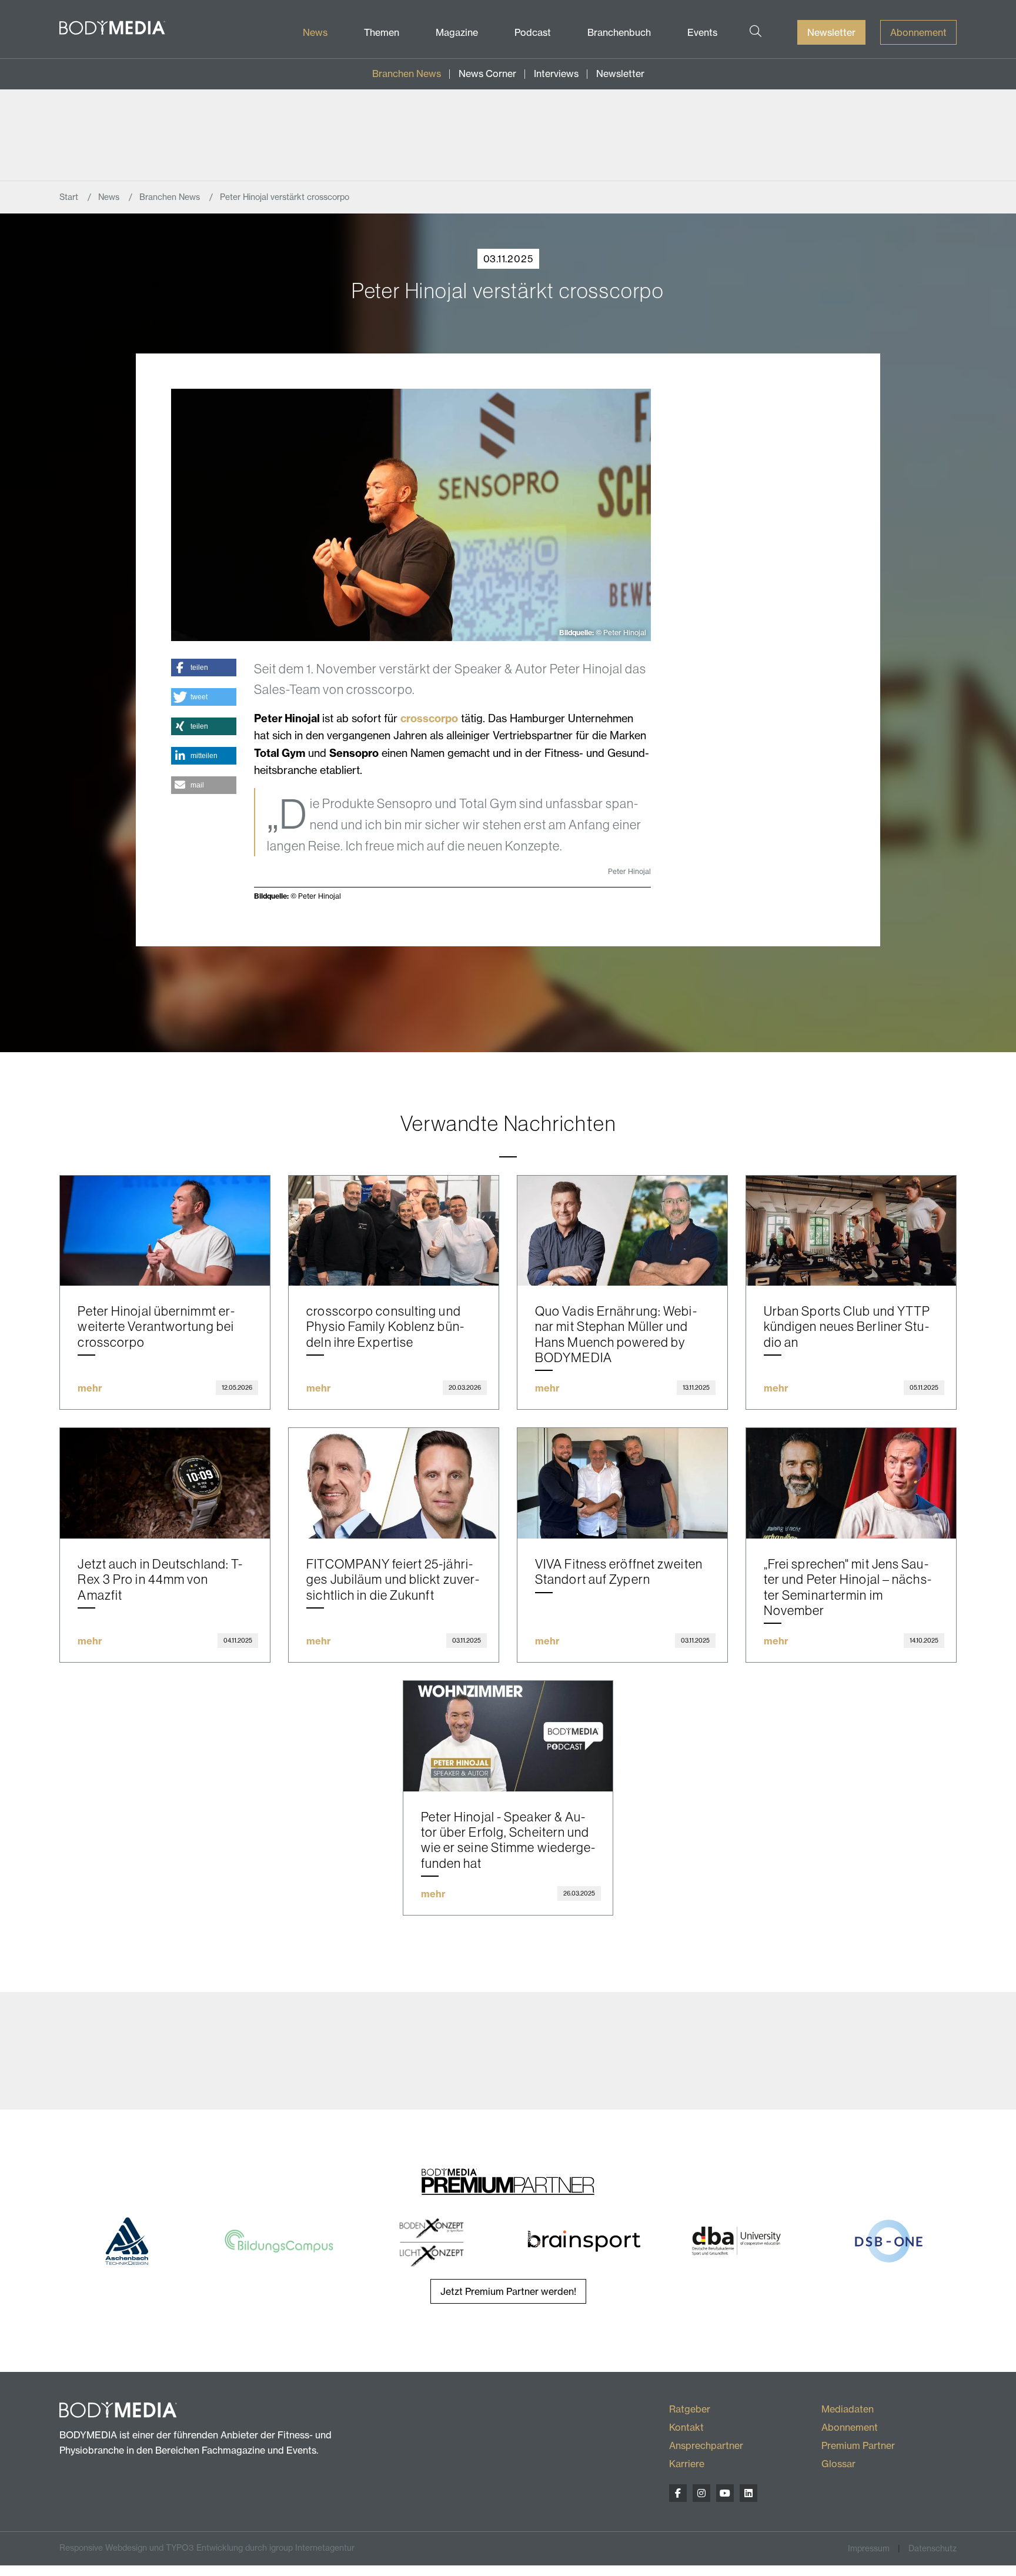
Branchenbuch (619, 32)
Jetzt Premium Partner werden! (508, 2291)
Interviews (556, 74)
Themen (382, 32)
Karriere (687, 2464)
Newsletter (831, 32)
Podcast (533, 32)
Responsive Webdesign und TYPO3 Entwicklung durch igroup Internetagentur (207, 2548)
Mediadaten (848, 2409)
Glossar (838, 2464)
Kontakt (686, 2427)
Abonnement (918, 32)
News (315, 32)
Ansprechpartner (706, 2445)
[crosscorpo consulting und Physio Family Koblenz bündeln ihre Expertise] (394, 1231)
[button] (204, 668)
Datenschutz (933, 2548)
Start (70, 197)
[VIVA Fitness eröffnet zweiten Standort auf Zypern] (622, 1483)
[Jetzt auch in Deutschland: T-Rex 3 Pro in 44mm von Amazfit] (165, 1483)
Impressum (869, 2548)
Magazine (457, 32)
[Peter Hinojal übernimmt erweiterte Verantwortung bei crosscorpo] (165, 1231)
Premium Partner (858, 2445)
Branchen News (407, 74)
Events (702, 32)
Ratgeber (690, 2409)
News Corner (487, 74)
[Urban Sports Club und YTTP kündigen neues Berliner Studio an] (851, 1231)
